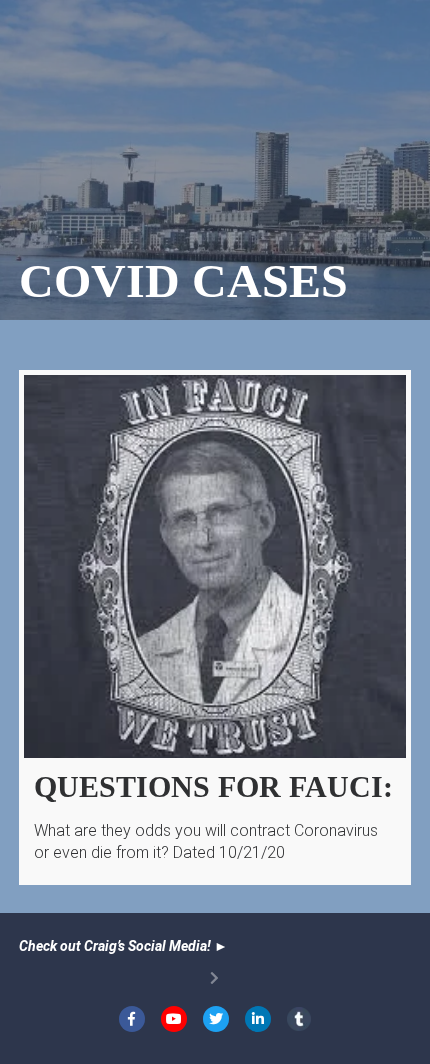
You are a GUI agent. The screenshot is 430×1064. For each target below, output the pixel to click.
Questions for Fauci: (213, 786)
